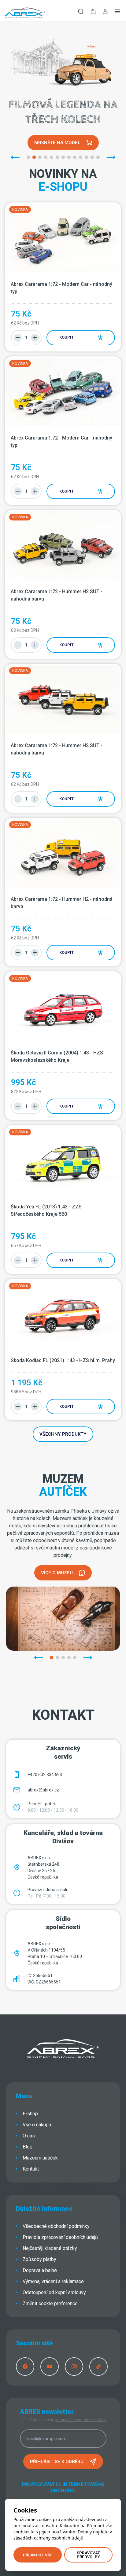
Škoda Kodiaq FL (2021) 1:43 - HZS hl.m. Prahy (63, 1360)
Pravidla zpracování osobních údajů (60, 2237)
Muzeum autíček (40, 2158)
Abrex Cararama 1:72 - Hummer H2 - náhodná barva (62, 903)
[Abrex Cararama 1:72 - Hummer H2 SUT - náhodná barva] (63, 546)
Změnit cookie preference (50, 2303)
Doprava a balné (40, 2270)
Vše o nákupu (37, 2125)
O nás (29, 2136)
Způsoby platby (39, 2259)
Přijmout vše (38, 2555)
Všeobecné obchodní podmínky (56, 2226)
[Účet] (105, 13)
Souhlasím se (68, 2420)
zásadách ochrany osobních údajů (48, 2538)
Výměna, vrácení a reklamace (53, 2281)
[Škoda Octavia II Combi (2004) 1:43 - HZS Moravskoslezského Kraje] (63, 1007)
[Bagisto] (25, 12)
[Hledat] (81, 12)
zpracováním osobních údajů (81, 2420)
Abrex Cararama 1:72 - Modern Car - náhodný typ (62, 288)
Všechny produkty (63, 1434)
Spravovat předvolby (88, 2555)
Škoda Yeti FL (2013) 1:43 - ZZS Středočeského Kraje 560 (47, 1210)
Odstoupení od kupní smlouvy (54, 2292)
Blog (28, 2147)
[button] (93, 12)
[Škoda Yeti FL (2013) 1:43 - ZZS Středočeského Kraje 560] (63, 1161)
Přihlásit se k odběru (57, 2462)
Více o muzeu (57, 1573)
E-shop (30, 2114)
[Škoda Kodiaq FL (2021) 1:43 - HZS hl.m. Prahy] (63, 1315)
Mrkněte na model (57, 143)
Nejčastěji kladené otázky (50, 2248)
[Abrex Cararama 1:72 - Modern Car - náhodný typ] (63, 238)
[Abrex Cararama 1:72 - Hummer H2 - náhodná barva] (63, 853)
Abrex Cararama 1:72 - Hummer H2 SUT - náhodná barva (57, 595)
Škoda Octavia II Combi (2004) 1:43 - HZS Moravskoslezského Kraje (57, 1056)
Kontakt (31, 2169)
